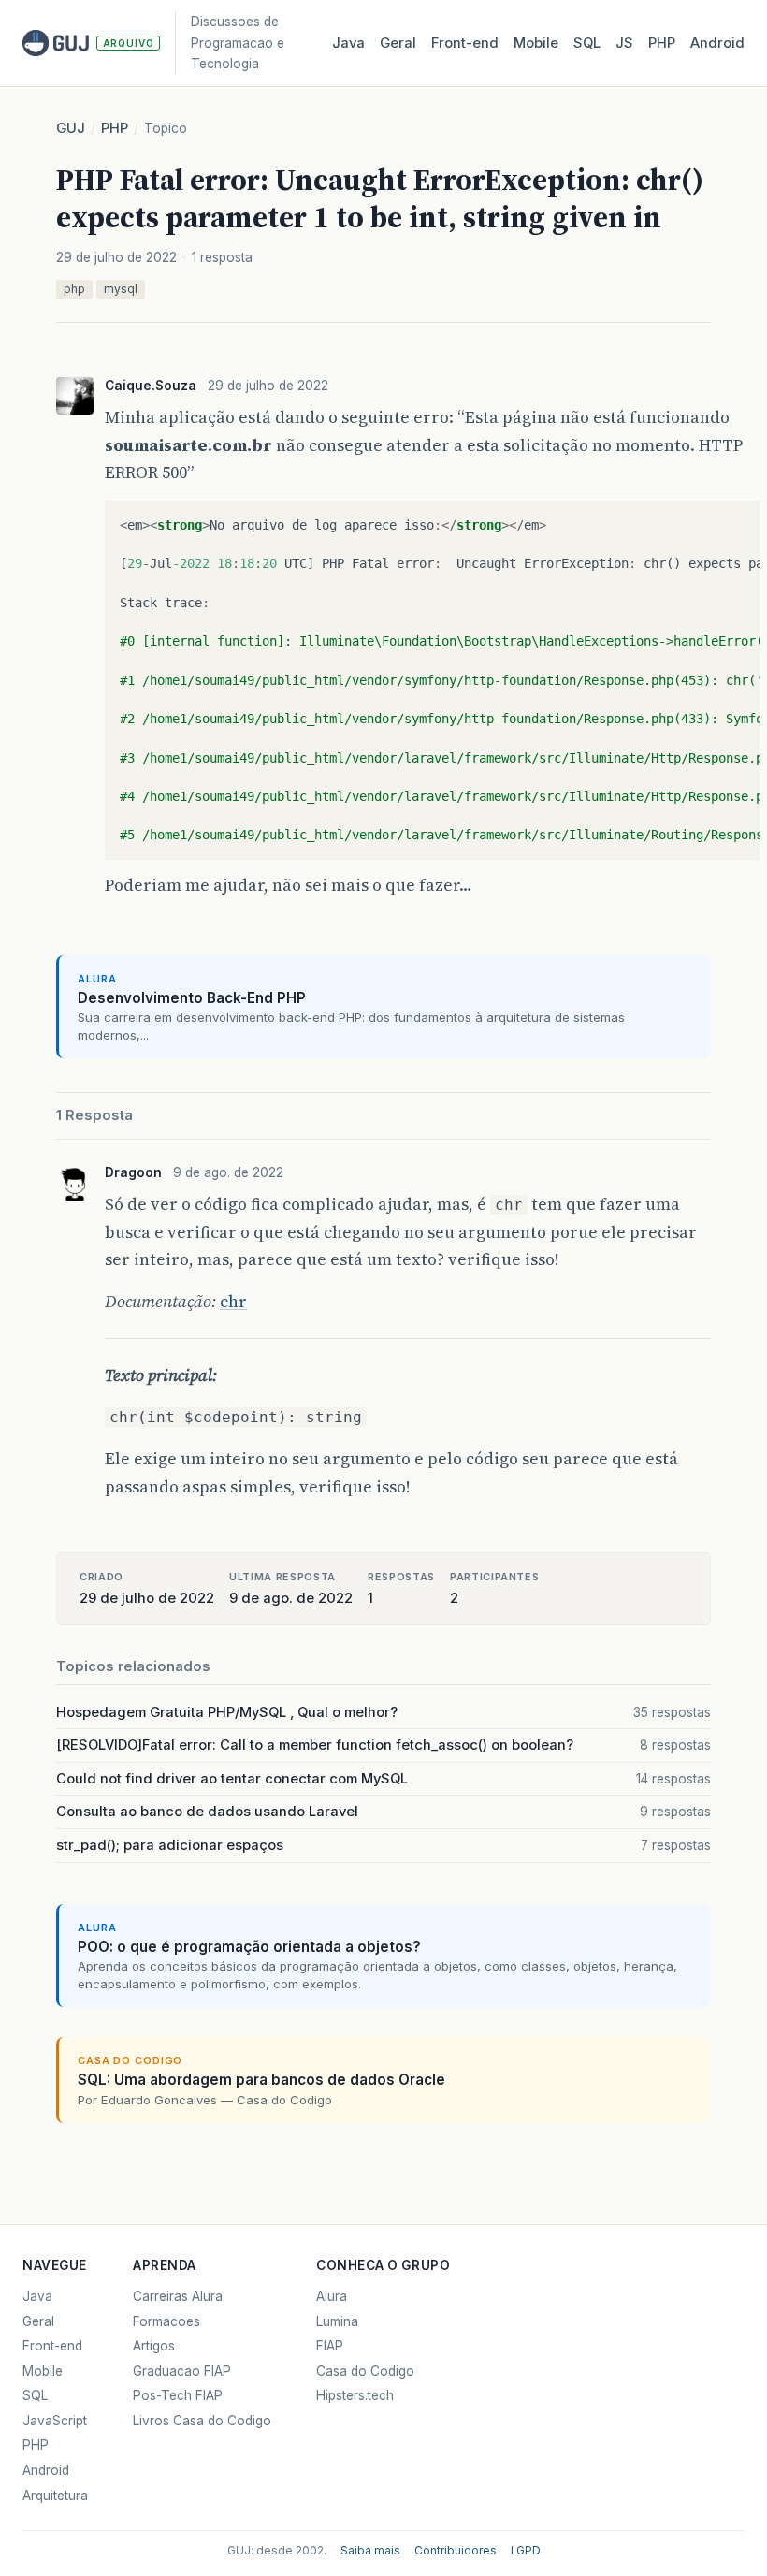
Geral (398, 43)
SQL (587, 43)
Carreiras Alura (178, 2296)
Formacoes (166, 2321)
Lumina (337, 2321)
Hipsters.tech (355, 2395)
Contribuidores (456, 2551)
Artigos (154, 2346)
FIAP (330, 2346)
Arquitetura (55, 2496)
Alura (332, 2296)
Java (348, 43)
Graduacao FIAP (182, 2371)
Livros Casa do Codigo (202, 2421)
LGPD (526, 2551)
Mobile (536, 43)
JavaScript (55, 2421)
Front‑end (465, 43)
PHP (662, 43)
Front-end (52, 2346)
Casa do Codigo (365, 2371)
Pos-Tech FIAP (178, 2395)
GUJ (71, 128)
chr (233, 1301)
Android (717, 43)
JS (624, 43)
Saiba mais (370, 2551)
